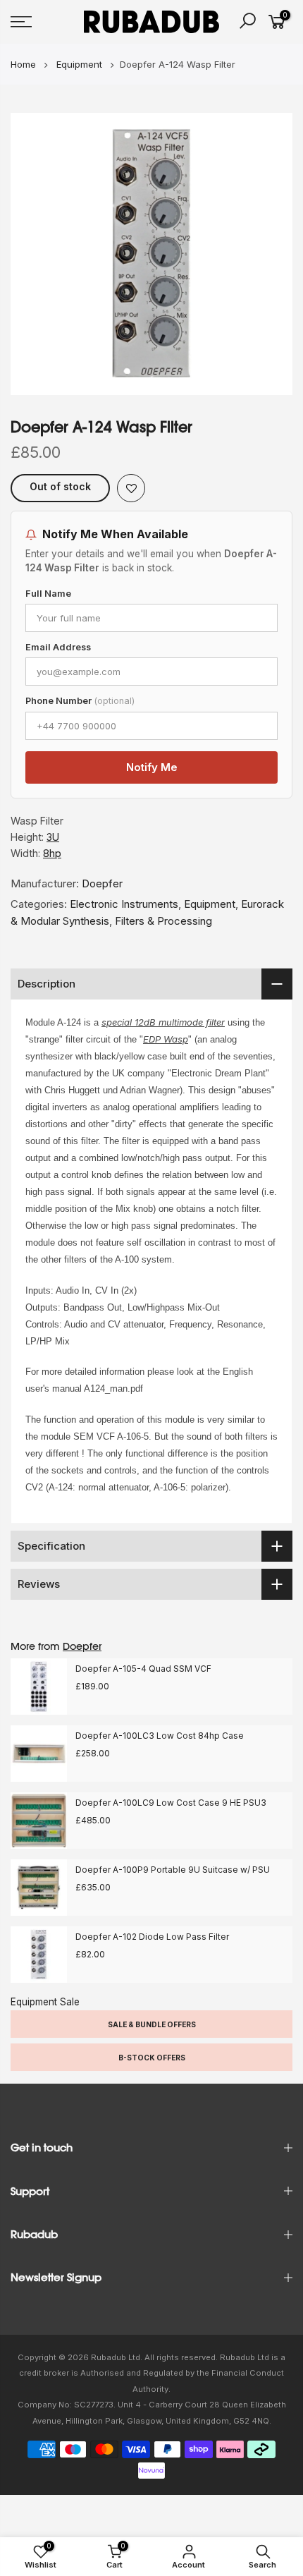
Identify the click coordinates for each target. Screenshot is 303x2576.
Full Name (48, 594)
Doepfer (102, 883)
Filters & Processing (163, 921)
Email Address (58, 647)
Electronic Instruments (124, 904)
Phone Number (80, 701)
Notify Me (152, 767)
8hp (52, 853)
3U (53, 837)
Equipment (210, 904)
